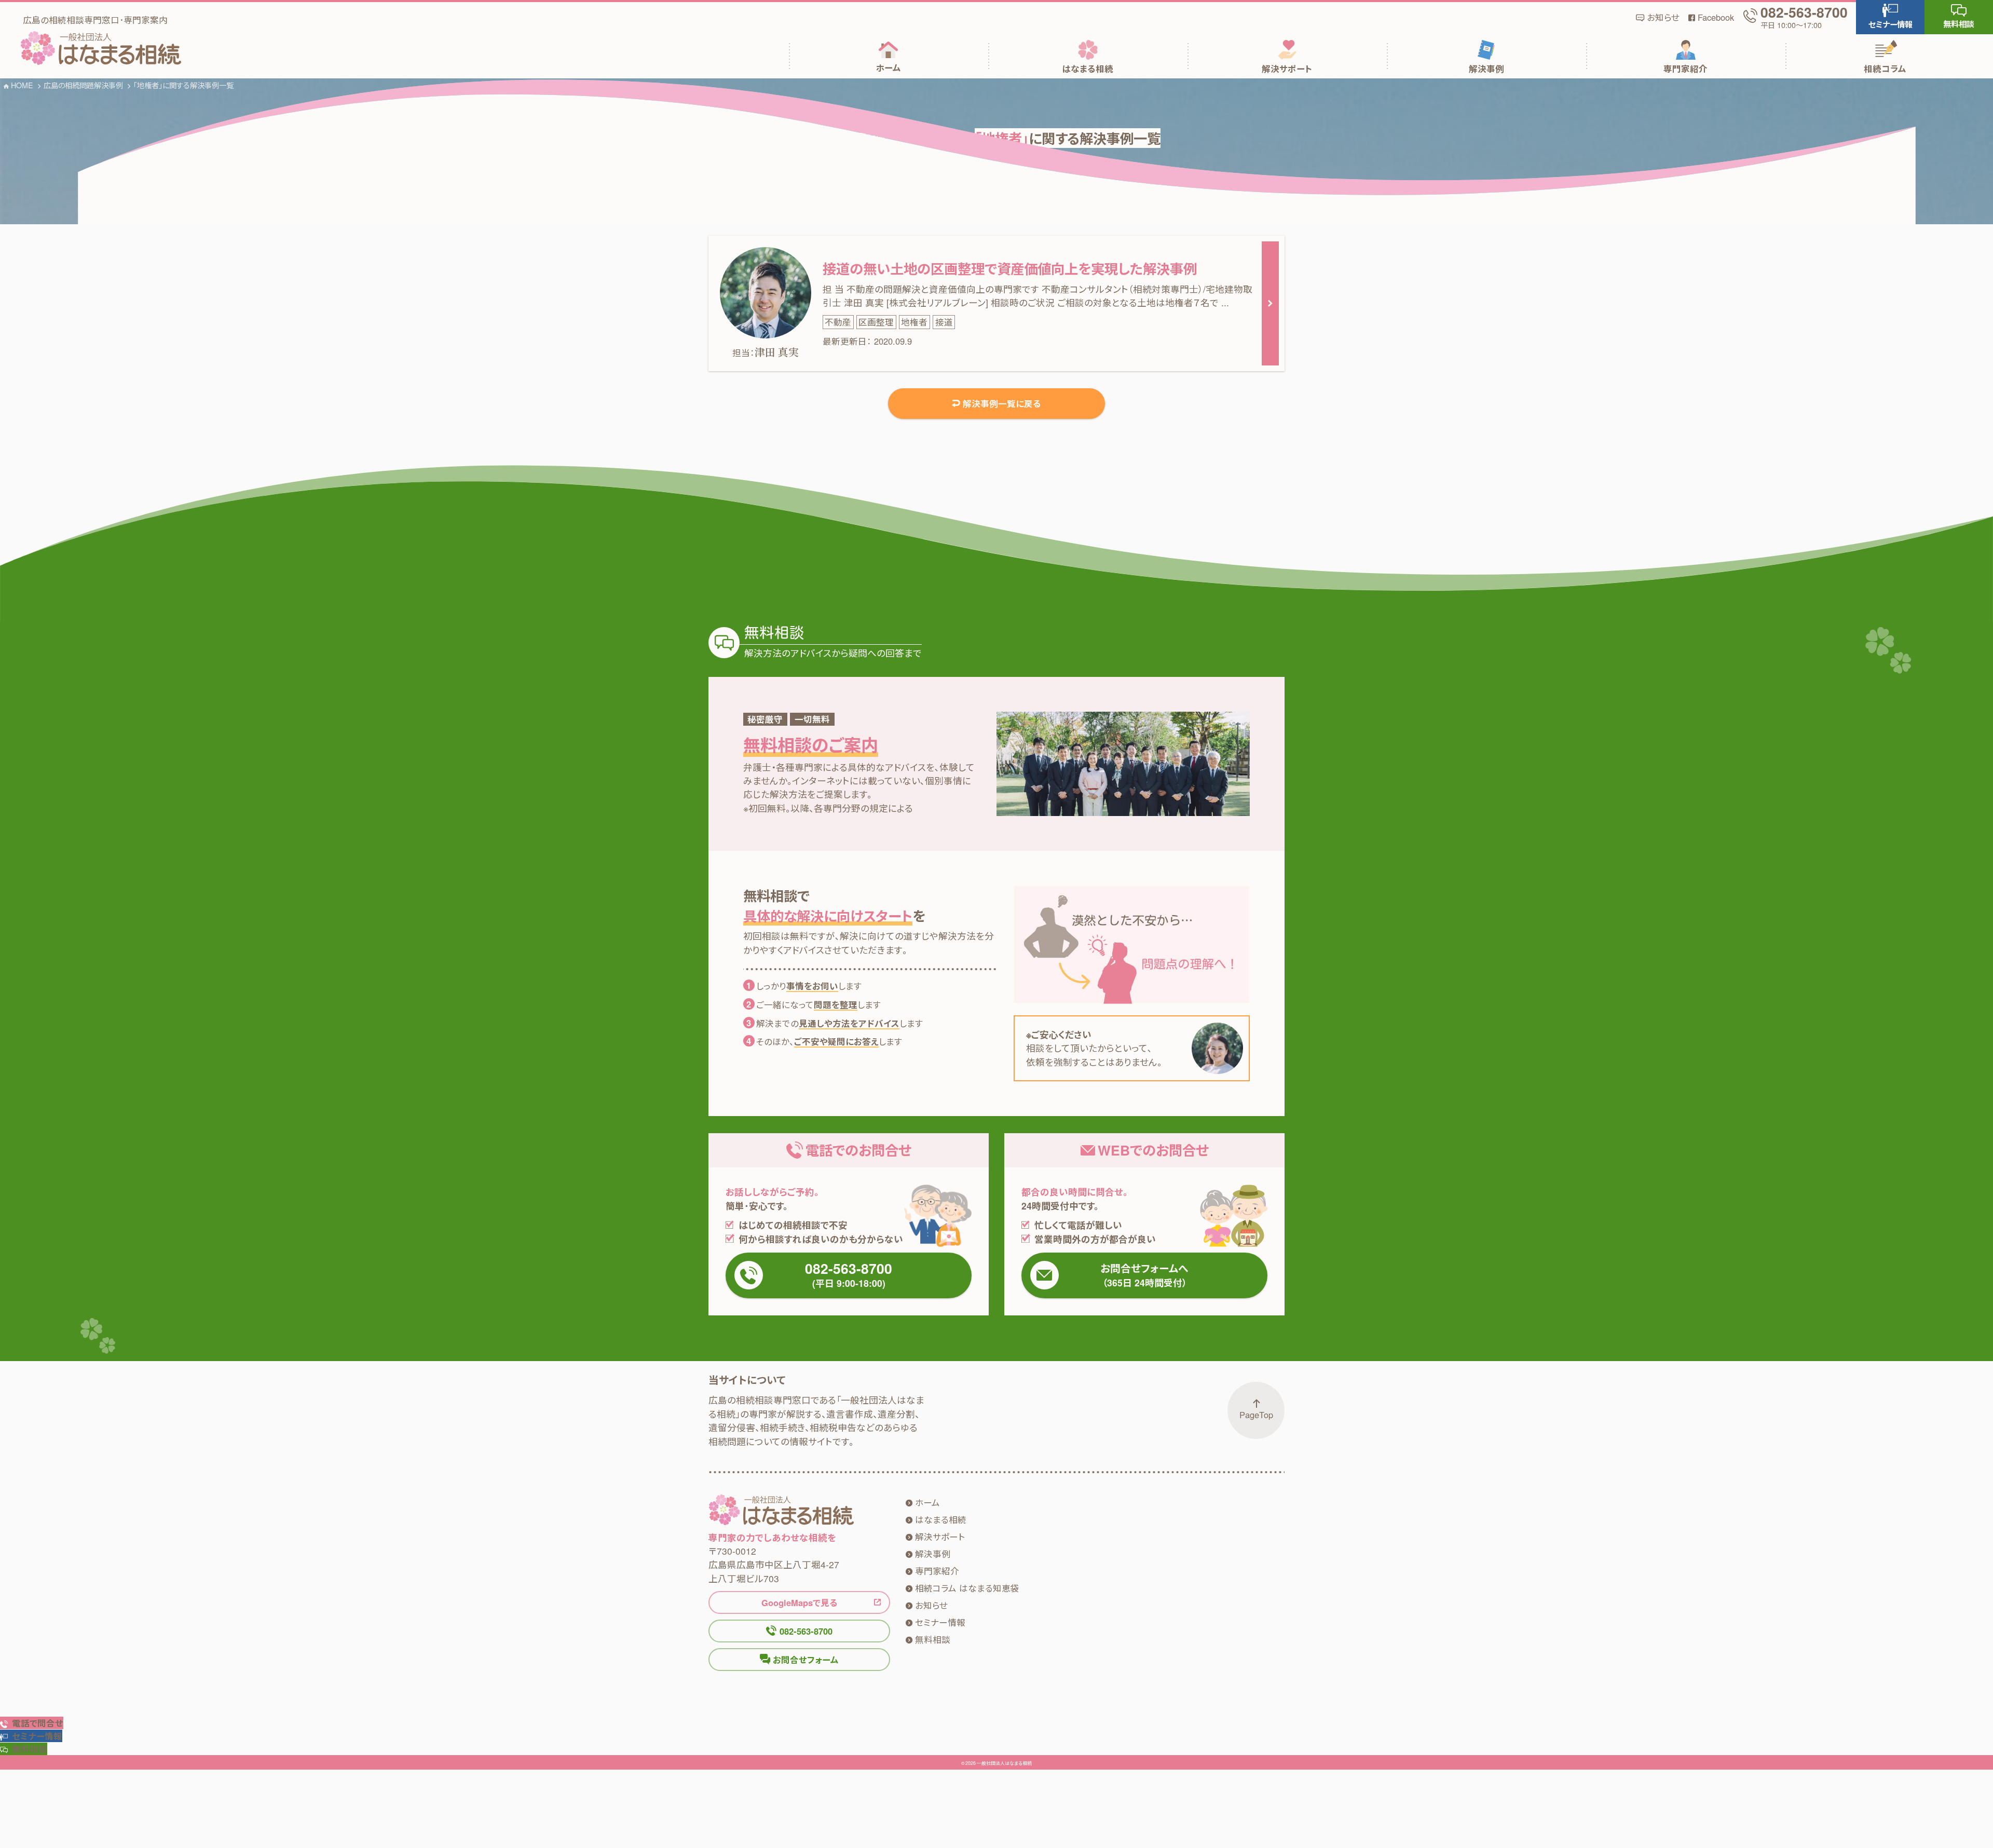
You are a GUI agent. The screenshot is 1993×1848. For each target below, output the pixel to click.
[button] (1890, 17)
